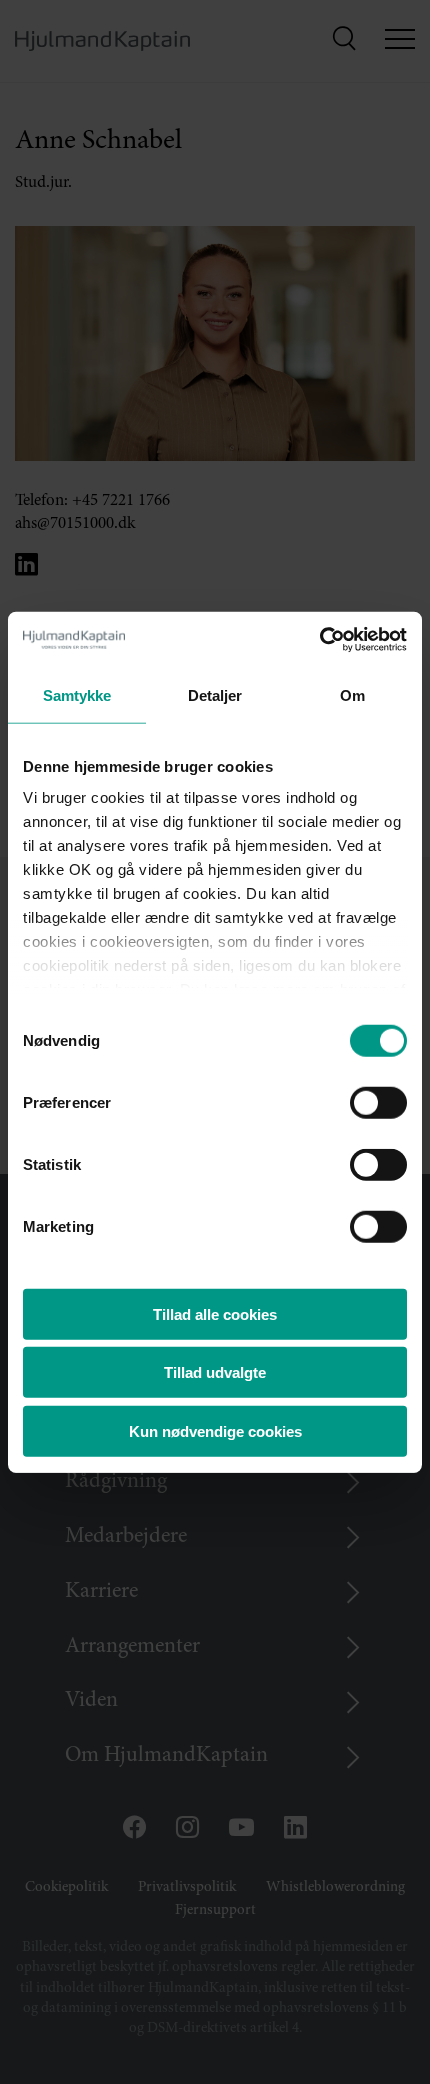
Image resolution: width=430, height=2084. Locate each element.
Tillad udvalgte (215, 1372)
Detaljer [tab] (215, 694)
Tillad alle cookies (215, 1313)
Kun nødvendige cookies (215, 1430)
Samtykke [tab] (77, 694)
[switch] (360, 1096)
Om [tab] (352, 694)
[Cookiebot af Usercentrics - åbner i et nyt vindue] (319, 640)
